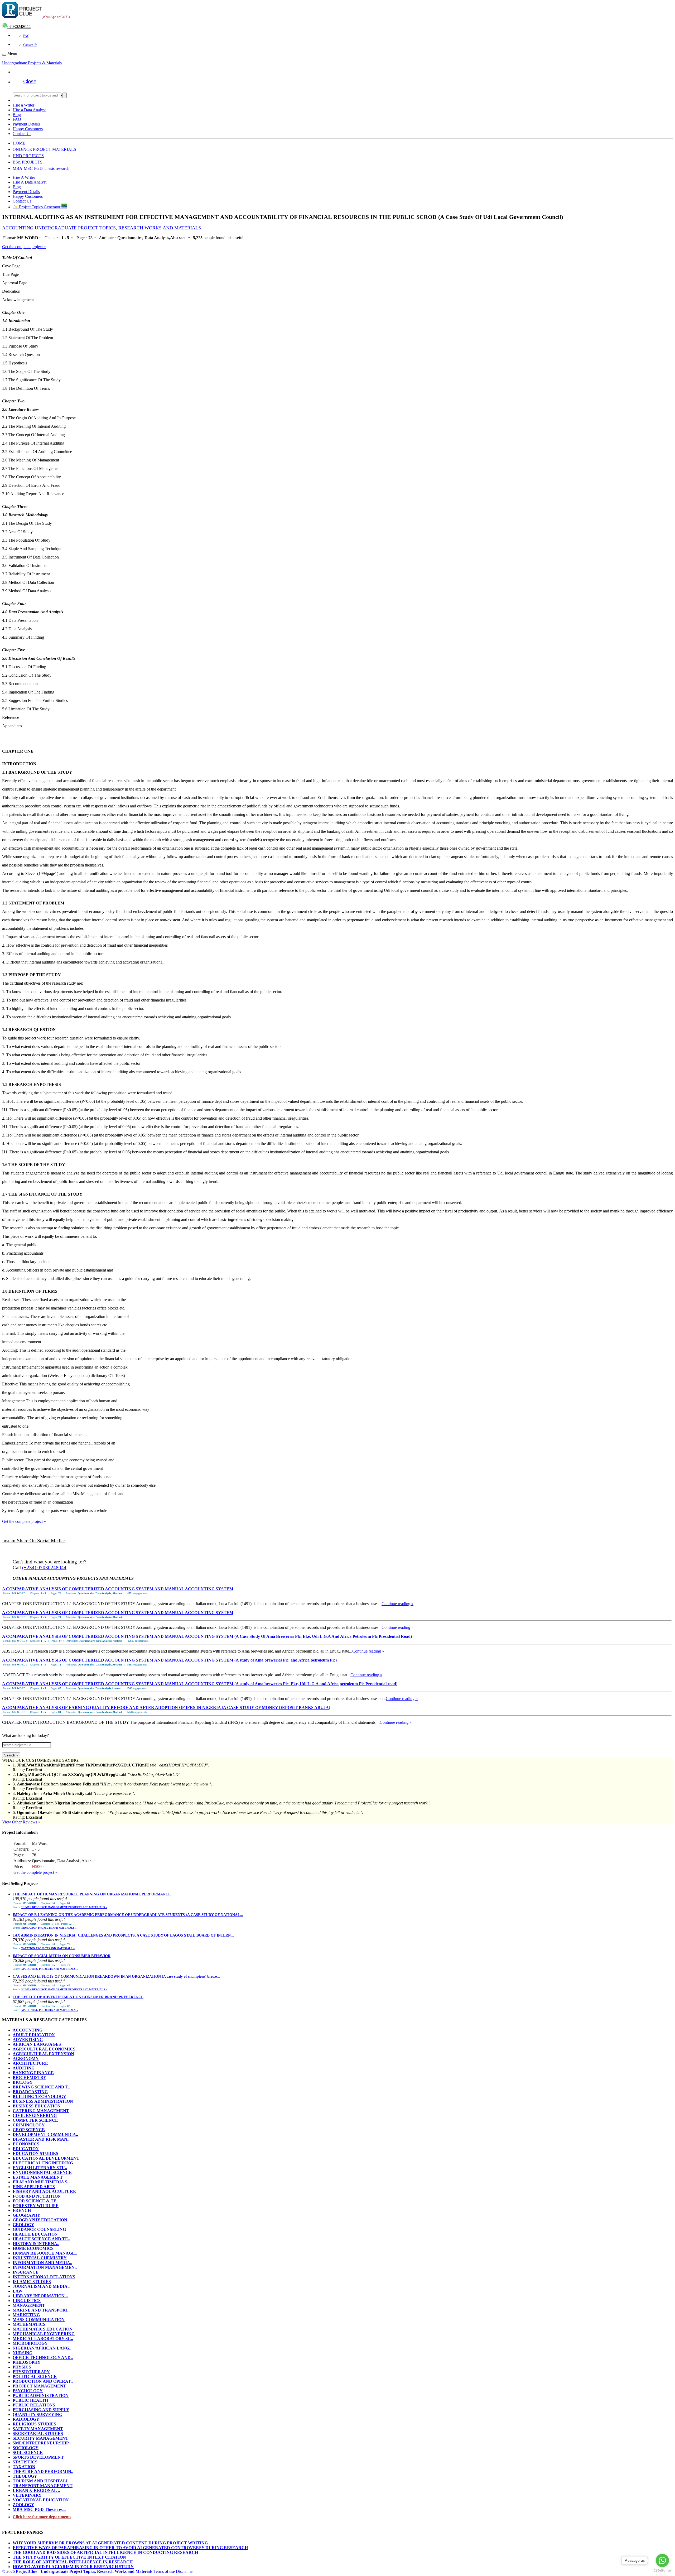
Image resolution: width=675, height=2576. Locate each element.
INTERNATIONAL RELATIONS (44, 2277)
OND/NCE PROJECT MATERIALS (44, 149)
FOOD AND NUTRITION (37, 2196)
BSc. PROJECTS (28, 162)
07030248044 (19, 27)
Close (30, 81)
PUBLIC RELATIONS (34, 2405)
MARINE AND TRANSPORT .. (42, 2310)
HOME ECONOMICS (33, 2248)
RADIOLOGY (26, 2419)
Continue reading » (397, 1604)
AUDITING (24, 2068)
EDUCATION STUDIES (35, 2153)
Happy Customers (28, 129)
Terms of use (164, 2571)
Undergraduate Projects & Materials (32, 63)
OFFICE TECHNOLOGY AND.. (43, 2358)
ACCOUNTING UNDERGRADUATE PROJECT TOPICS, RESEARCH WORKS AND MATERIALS (102, 228)
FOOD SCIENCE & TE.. (36, 2201)
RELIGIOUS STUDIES (34, 2424)
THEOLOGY (25, 2476)
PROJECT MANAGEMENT (39, 2386)
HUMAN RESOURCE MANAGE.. (45, 2253)
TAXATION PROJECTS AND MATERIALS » (48, 1948)
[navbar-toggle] (4, 55)
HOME (19, 143)
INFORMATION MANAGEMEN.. (45, 2267)
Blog (17, 115)
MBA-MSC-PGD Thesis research (41, 168)
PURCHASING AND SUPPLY (41, 2410)
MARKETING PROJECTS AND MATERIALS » (50, 1969)
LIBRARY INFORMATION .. (40, 2296)
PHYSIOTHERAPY (31, 2372)
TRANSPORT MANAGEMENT (43, 2486)
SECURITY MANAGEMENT (40, 2438)
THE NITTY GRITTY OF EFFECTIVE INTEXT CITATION (69, 2557)
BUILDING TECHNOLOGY (39, 2096)
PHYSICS (22, 2367)
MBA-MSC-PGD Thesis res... (39, 2509)
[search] (65, 95)
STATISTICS (25, 2462)
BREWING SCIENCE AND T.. (41, 2087)
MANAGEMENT (29, 2305)
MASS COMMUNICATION (39, 2320)
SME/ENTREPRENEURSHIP (41, 2443)
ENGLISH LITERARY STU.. (40, 2168)
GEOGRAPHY (26, 2215)
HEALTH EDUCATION (35, 2234)
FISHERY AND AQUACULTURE (44, 2191)
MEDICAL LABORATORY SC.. (43, 2339)
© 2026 (77, 2571)
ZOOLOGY (23, 2505)
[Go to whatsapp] (662, 2560)
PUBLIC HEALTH (30, 2400)
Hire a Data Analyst (29, 110)
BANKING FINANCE (33, 2073)
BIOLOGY (23, 2082)
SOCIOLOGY (26, 2448)
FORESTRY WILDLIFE (36, 2206)
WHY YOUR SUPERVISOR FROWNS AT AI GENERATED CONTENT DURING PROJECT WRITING (110, 2543)
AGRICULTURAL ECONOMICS (44, 2049)
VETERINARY (27, 2495)
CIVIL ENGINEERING (35, 2115)
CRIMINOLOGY (29, 2125)
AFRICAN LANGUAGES (37, 2044)
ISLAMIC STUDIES (32, 2282)
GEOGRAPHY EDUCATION (40, 2220)
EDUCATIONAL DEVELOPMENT (46, 2158)
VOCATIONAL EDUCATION (41, 2500)
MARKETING (26, 2315)
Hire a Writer (23, 105)
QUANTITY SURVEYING (37, 2414)
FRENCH (22, 2210)
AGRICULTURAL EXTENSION (43, 2054)
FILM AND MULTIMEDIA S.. (41, 2182)
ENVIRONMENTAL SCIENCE (42, 2172)
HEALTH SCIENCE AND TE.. (41, 2239)
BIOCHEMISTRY (30, 2077)
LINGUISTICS (27, 2301)
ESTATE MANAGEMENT (38, 2177)
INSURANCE (26, 2272)
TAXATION (24, 2467)
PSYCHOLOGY (28, 2391)
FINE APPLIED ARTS (34, 2187)
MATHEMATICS (29, 2324)
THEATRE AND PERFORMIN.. (43, 2471)
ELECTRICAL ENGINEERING (43, 2163)
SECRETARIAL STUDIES (38, 2433)
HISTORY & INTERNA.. (36, 2244)
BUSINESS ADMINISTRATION (43, 2101)
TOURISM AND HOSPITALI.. (41, 2481)
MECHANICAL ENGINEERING (44, 2334)
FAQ (26, 36)
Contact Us (30, 45)
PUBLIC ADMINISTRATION (41, 2396)
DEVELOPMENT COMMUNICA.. (45, 2134)
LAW (18, 2291)
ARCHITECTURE (30, 2063)
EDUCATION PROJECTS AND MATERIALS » (49, 1928)
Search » (11, 1755)
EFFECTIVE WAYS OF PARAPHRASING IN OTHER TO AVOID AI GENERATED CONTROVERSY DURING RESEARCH (130, 2548)
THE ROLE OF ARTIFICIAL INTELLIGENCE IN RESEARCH (73, 2562)
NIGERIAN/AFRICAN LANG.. (42, 2348)
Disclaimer (185, 2571)
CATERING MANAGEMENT (41, 2111)
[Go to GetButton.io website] (662, 2571)
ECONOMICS (26, 2144)
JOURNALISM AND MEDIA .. (42, 2286)
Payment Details (26, 124)
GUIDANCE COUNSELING (39, 2229)
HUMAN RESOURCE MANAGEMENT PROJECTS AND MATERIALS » (64, 1907)
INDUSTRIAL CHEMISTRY (40, 2258)
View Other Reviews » (21, 1822)
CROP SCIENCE (29, 2130)
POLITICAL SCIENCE (35, 2377)
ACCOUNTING (28, 2030)
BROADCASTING (30, 2092)
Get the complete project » (24, 247)
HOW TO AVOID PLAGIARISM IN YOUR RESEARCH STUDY (73, 2567)
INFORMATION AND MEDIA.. (42, 2263)
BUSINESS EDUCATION (37, 2106)
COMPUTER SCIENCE (35, 2120)
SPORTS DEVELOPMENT (38, 2457)
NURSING (23, 2353)
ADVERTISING (28, 2040)
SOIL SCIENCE (28, 2452)
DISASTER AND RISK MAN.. (41, 2139)
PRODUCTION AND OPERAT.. (43, 2381)
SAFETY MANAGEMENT (38, 2429)
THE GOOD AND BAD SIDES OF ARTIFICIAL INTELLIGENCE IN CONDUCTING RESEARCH (105, 2552)
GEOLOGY (23, 2225)
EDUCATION (26, 2149)
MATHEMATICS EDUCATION (43, 2329)
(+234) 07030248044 (44, 1568)
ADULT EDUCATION (34, 2035)
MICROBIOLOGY (30, 2343)
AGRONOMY (26, 2059)
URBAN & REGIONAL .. (36, 2490)
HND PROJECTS (28, 156)
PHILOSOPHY (27, 2362)
